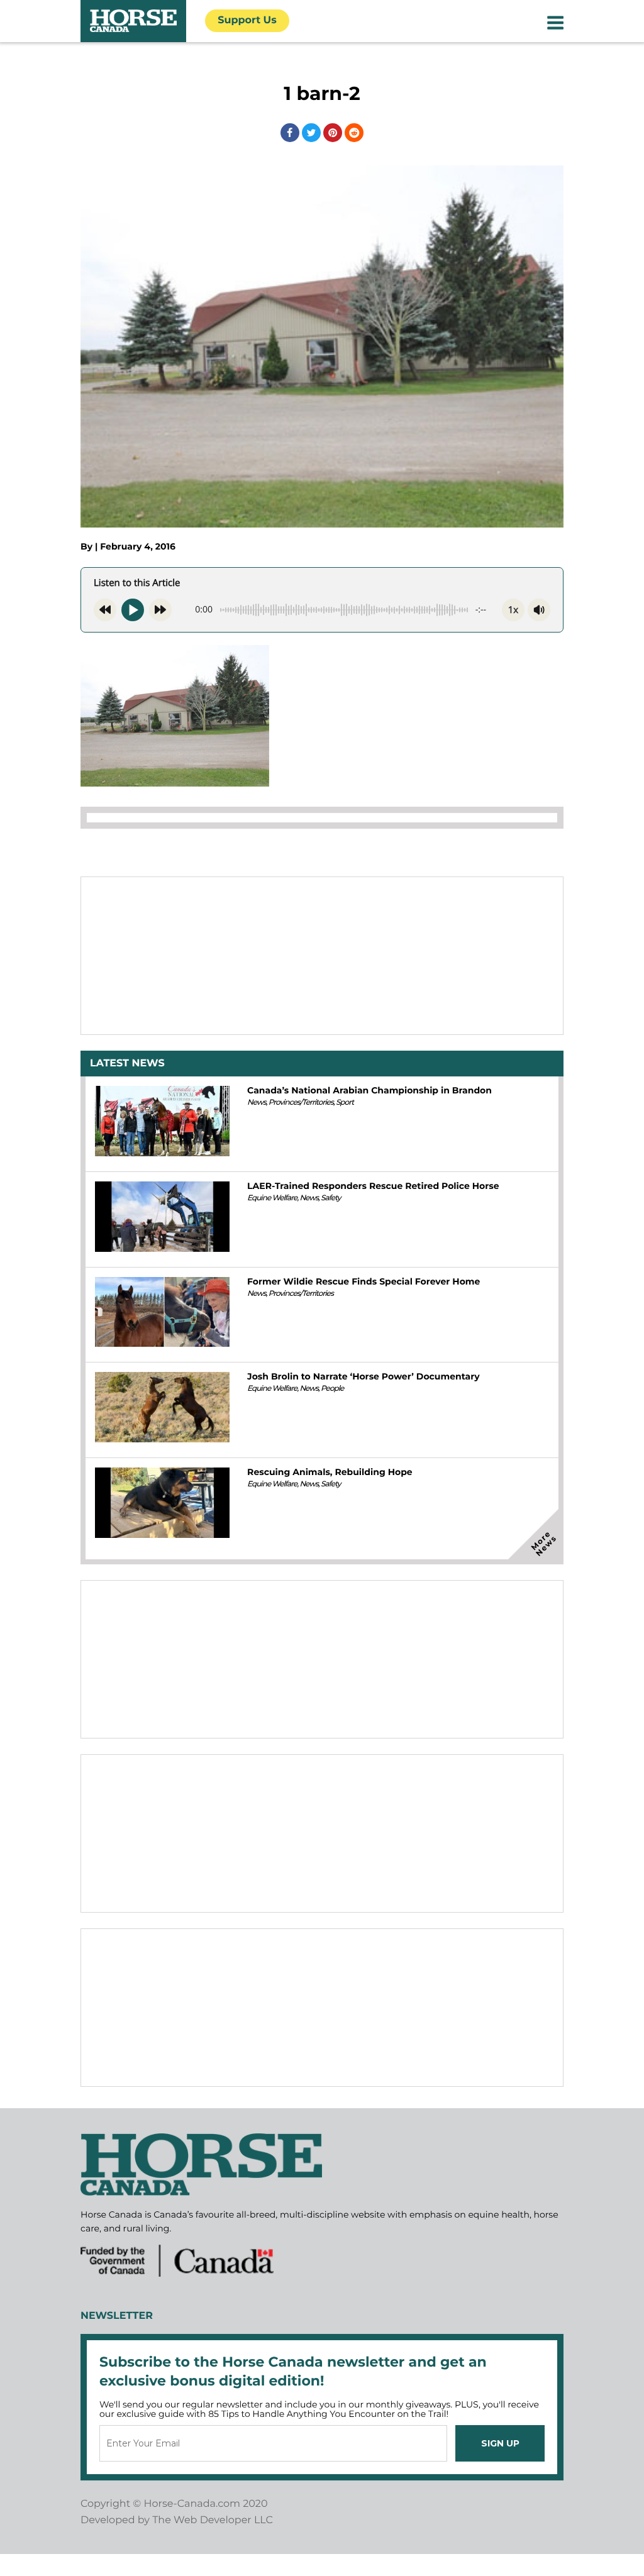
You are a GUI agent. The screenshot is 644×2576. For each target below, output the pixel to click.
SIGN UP (500, 2443)
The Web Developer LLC (213, 2520)
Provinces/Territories (301, 1103)
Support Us (247, 20)
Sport (345, 1103)
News (257, 1103)
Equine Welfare (272, 1198)
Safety (330, 1198)
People (332, 1389)
